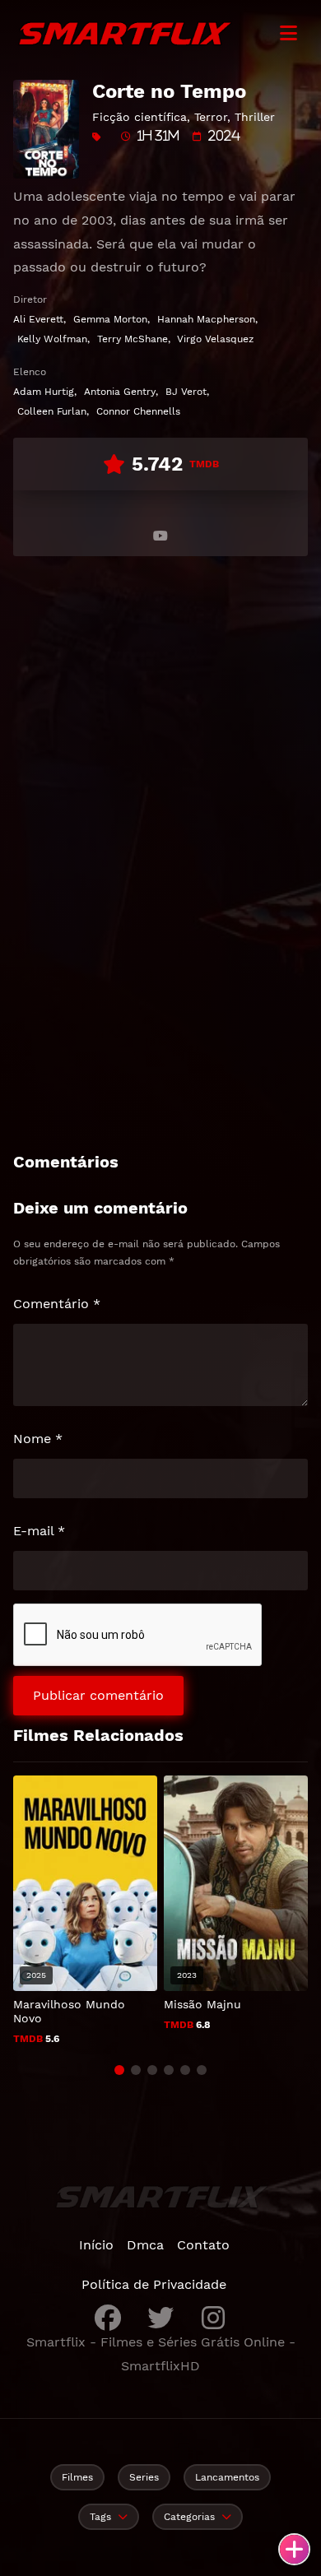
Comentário (57, 1304)
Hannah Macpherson (206, 319)
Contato (203, 2245)
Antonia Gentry (120, 392)
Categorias (189, 2517)
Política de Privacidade (154, 2284)
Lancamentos (227, 2477)
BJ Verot (186, 392)
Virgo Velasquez (215, 339)
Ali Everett (38, 319)
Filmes (77, 2477)
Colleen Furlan (52, 411)
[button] (119, 2070)
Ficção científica (140, 117)
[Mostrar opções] (294, 2549)
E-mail (39, 1531)
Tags (100, 2517)
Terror (211, 117)
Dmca (145, 2245)
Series (144, 2477)
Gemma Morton (110, 319)
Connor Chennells (138, 411)
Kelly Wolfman (52, 339)
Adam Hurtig (44, 392)
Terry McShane (133, 339)
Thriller (255, 117)
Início (96, 2245)
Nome (38, 1439)
